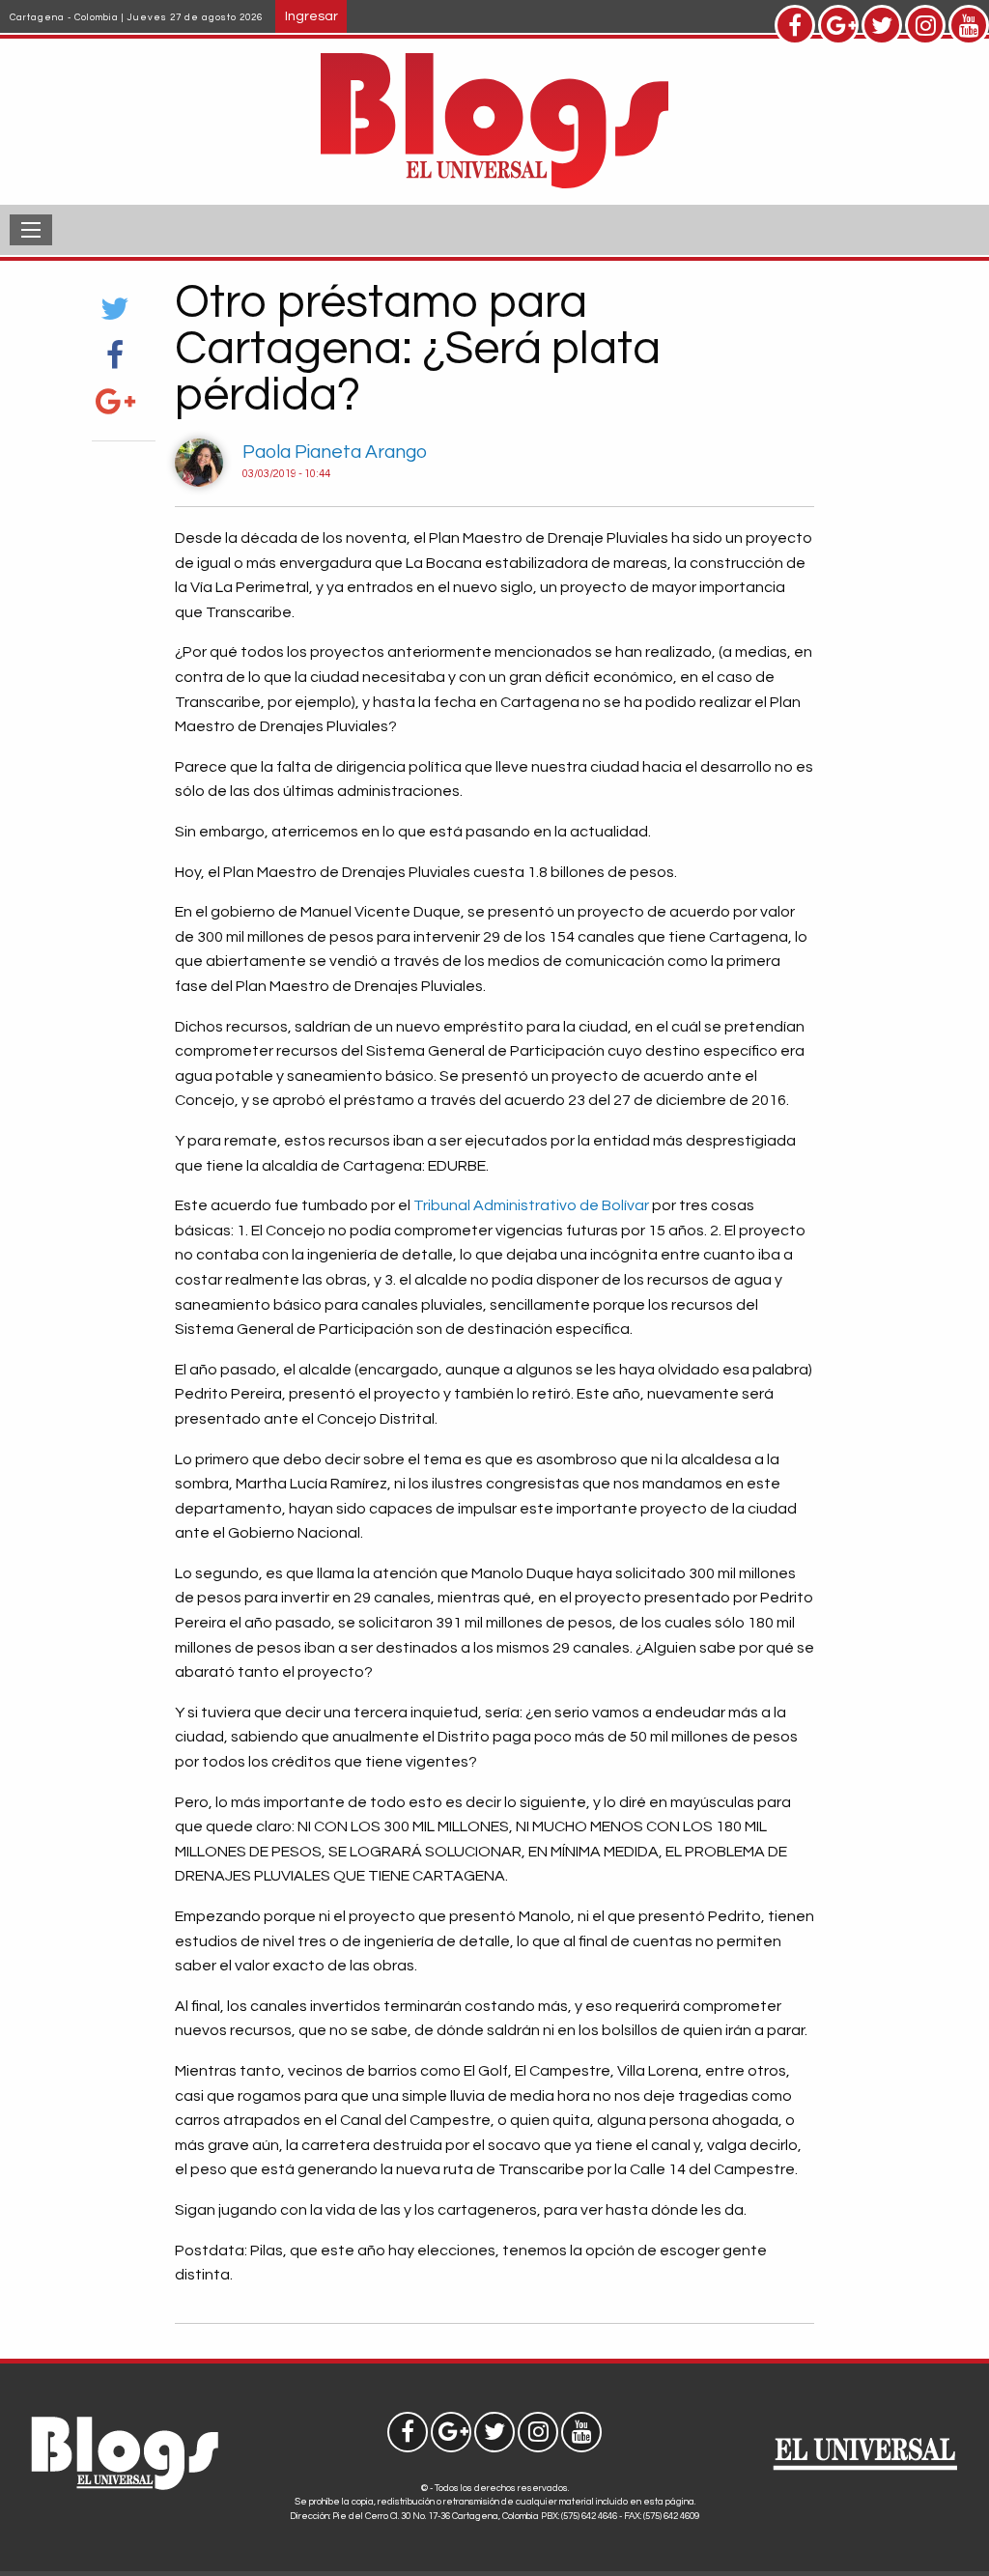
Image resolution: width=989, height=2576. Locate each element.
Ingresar (311, 16)
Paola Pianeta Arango (335, 452)
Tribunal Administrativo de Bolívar (533, 1205)
